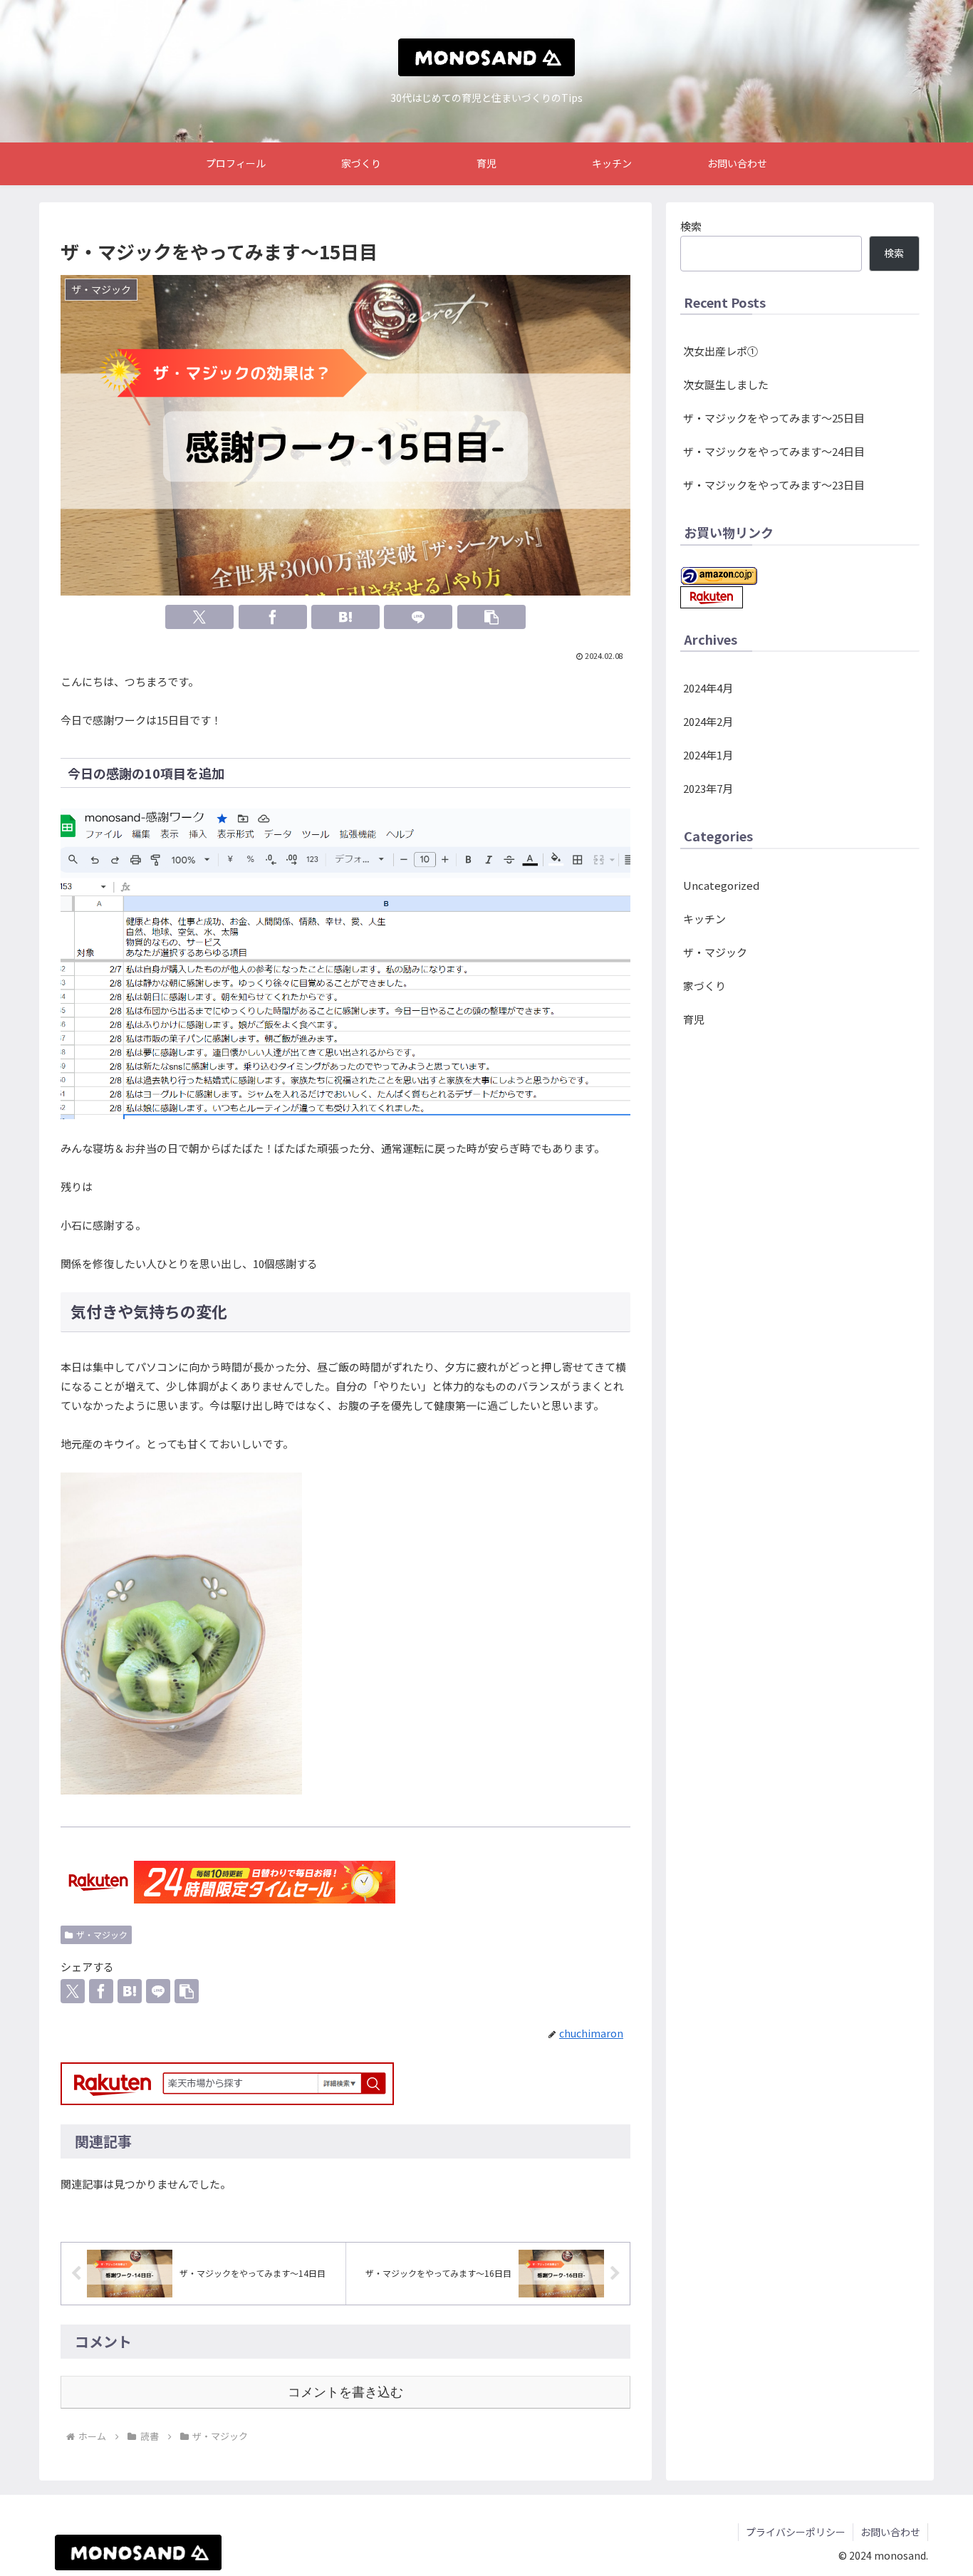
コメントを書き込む (345, 2392)
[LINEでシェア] (418, 617)
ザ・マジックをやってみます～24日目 (774, 451)
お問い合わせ (890, 2532)
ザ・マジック (102, 1934)
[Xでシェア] (199, 617)
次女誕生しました (726, 384)
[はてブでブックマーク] (345, 617)
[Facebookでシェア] (273, 617)
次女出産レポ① (720, 351)
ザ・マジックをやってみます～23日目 (774, 485)
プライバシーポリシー (796, 2532)
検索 (691, 226)
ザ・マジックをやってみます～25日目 (774, 418)
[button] (491, 617)
